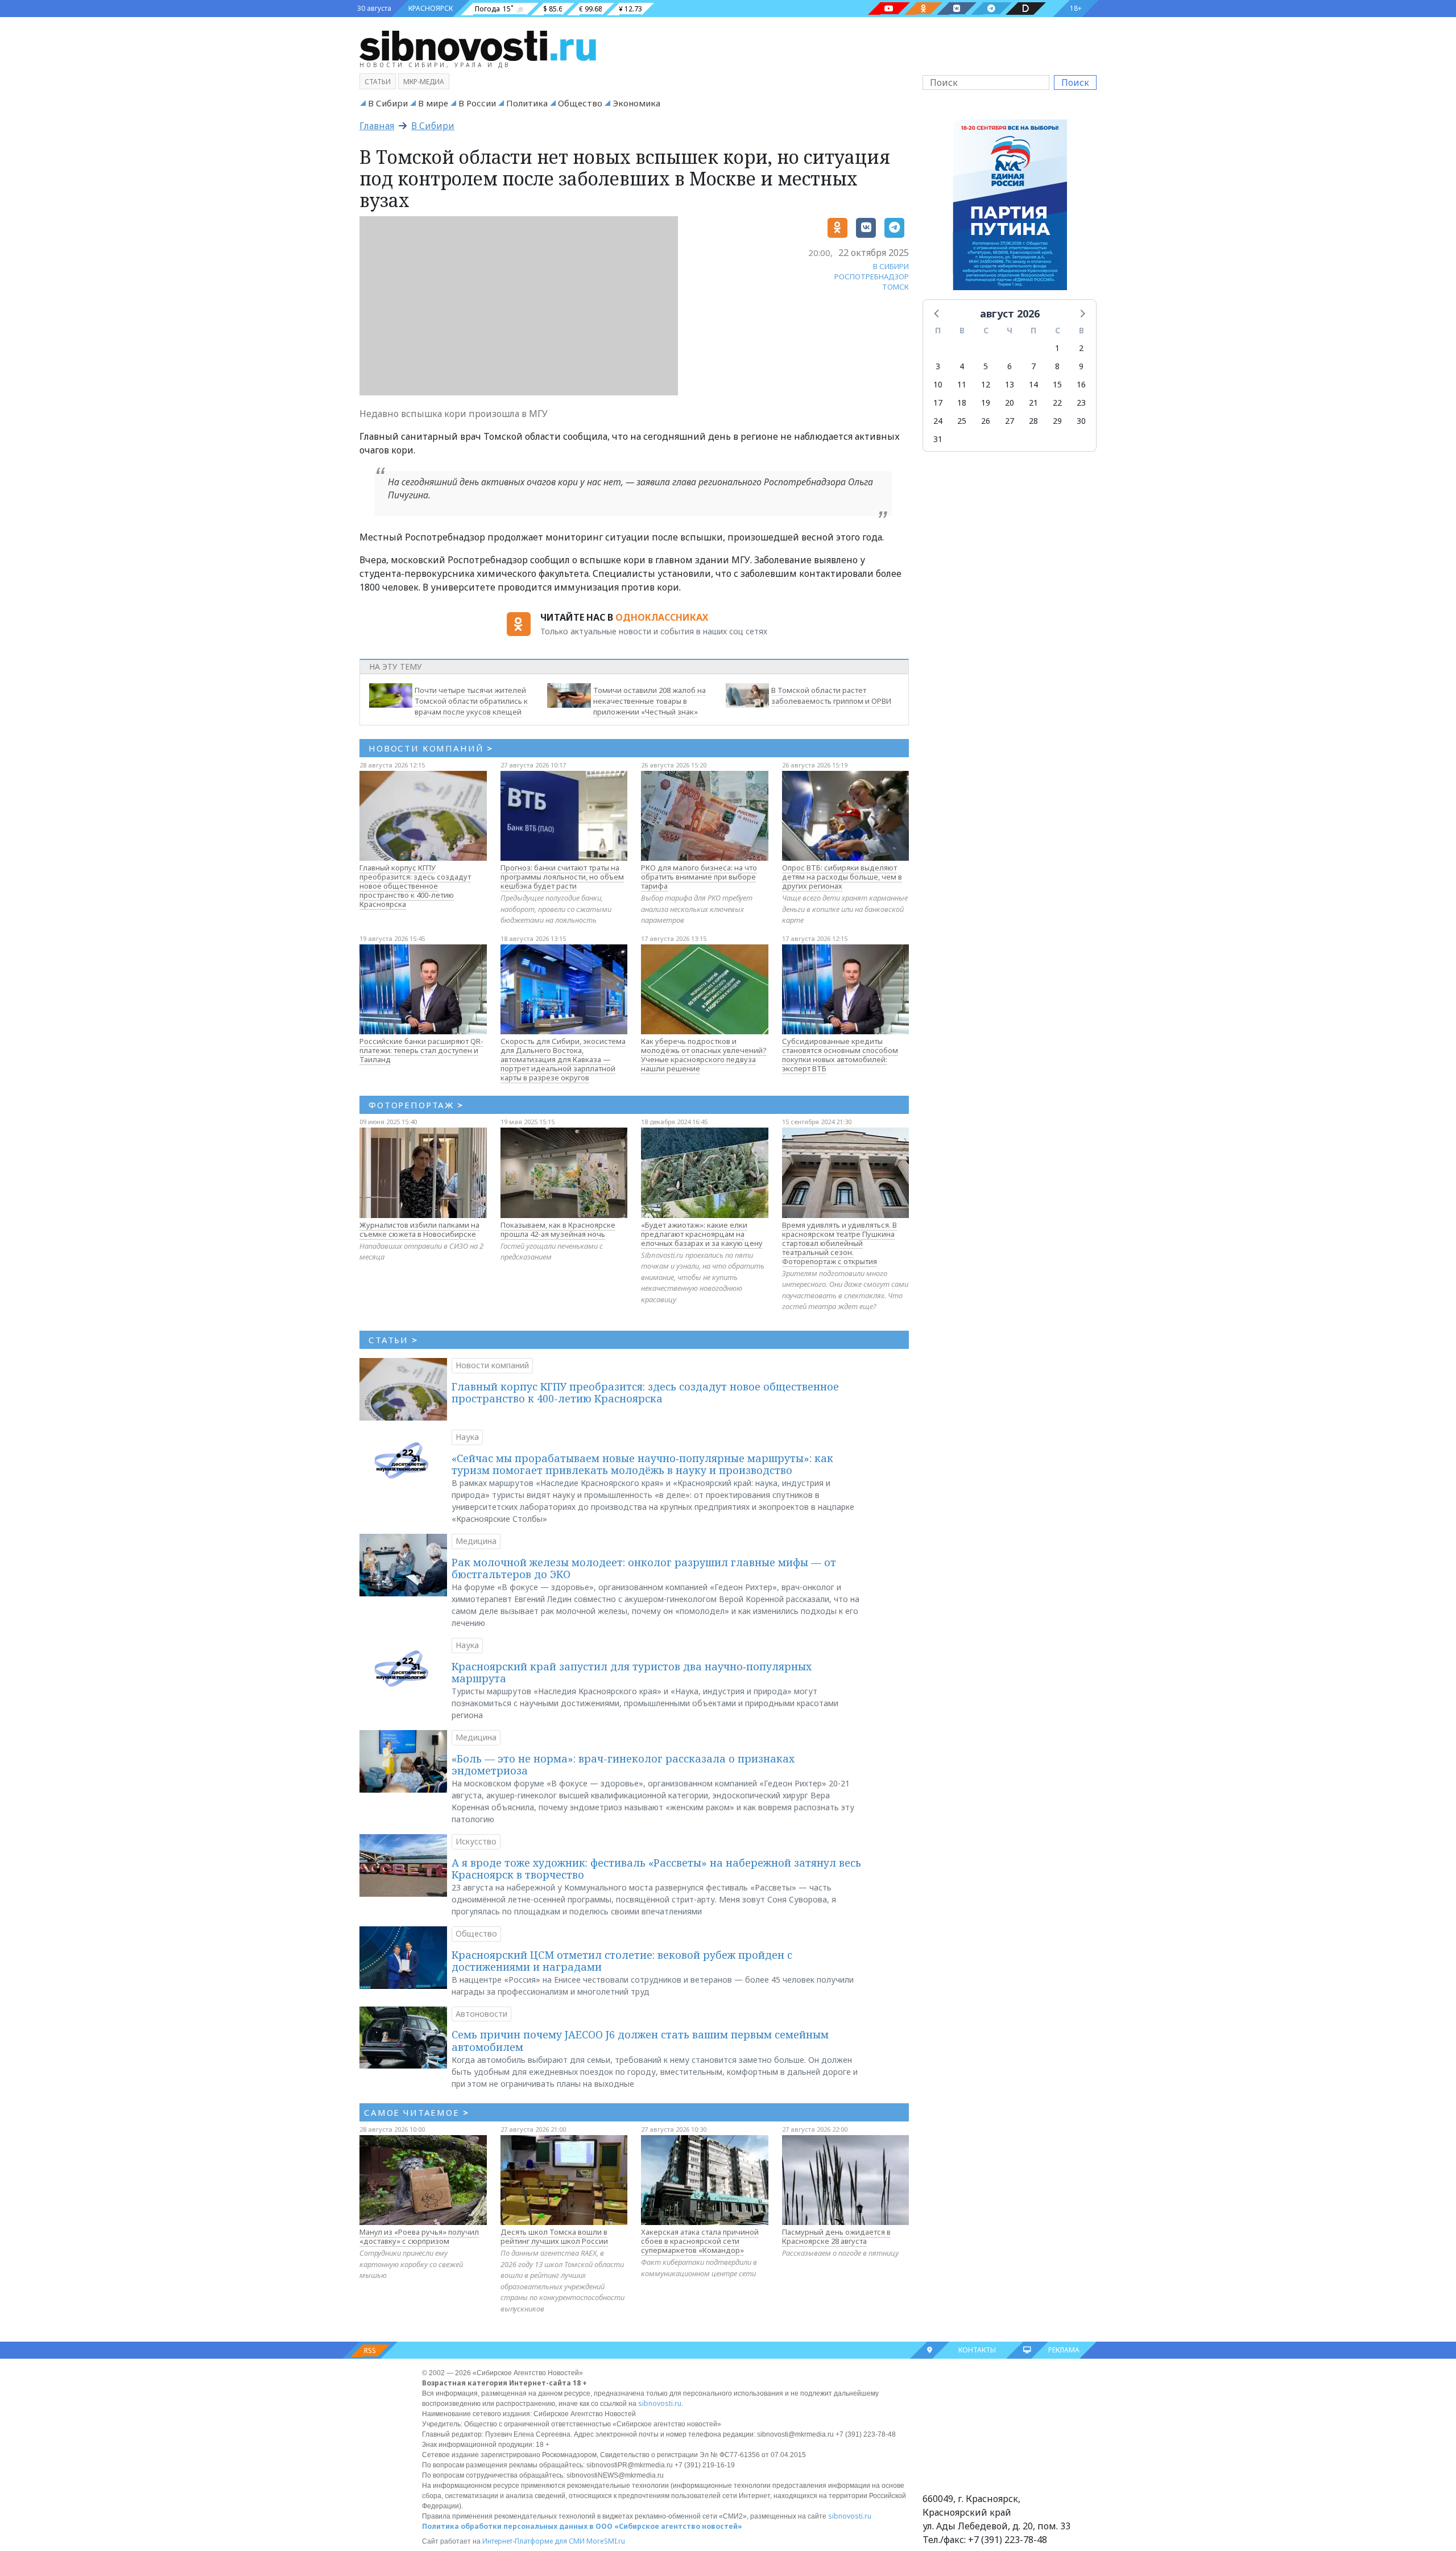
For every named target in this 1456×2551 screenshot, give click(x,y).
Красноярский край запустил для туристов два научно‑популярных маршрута (632, 1673)
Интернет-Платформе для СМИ (533, 2541)
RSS (370, 2350)
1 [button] (1057, 348)
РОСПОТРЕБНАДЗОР (872, 276)
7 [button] (1033, 366)
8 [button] (1057, 366)
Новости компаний (492, 1365)
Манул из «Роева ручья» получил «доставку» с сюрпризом (419, 2236)
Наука (467, 1437)
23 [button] (1081, 403)
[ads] (1010, 208)
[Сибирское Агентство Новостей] (478, 45)
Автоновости (481, 2014)
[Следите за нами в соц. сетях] (889, 9)
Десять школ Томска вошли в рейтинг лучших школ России (554, 2236)
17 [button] (938, 403)
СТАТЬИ (393, 1340)
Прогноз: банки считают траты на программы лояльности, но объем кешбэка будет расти (562, 877)
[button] (937, 313)
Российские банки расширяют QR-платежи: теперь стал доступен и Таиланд (421, 1050)
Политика (527, 103)
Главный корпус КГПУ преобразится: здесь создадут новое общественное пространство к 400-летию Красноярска (415, 886)
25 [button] (962, 421)
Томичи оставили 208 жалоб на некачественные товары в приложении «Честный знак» (650, 701)
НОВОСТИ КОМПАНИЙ (431, 748)
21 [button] (1033, 403)
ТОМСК (895, 287)
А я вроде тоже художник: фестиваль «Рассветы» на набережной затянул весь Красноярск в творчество (656, 1869)
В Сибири (388, 103)
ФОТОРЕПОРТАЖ (416, 1105)
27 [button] (1010, 421)
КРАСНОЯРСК (431, 8)
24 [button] (938, 421)
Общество (580, 103)
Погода (487, 9)
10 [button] (938, 384)
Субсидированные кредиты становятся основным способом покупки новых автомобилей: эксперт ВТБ (840, 1055)
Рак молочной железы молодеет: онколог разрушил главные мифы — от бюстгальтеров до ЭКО (644, 1568)
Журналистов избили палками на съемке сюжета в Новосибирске (419, 1229)
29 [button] (1057, 421)
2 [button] (1081, 348)
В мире (433, 103)
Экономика (636, 103)
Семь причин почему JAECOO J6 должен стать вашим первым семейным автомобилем (640, 2041)
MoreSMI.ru (606, 2541)
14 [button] (1033, 384)
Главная (377, 126)
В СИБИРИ (891, 266)
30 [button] (1081, 421)
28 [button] (1033, 421)
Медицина (476, 1541)
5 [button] (986, 366)
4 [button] (962, 366)
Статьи (378, 82)
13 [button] (1010, 384)
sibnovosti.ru (660, 2403)
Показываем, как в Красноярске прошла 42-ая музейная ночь (558, 1229)
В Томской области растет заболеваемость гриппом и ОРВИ (831, 695)
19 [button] (986, 403)
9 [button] (1081, 366)
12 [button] (986, 384)
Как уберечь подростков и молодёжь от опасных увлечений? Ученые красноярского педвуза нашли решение (704, 1055)
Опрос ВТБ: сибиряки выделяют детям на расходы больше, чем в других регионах (842, 877)
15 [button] (1057, 384)
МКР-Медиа (424, 82)
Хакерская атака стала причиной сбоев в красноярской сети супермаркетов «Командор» (700, 2241)
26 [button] (986, 421)
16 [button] (1081, 384)
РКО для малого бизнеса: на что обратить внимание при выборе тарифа (699, 877)
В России (477, 103)
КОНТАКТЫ (977, 2350)
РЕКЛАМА (1064, 2350)
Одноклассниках (662, 617)
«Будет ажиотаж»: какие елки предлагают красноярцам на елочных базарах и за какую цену (702, 1234)
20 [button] (1010, 403)
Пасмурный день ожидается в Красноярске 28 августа (836, 2236)
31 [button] (938, 439)
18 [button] (962, 403)
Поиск (1075, 82)
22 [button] (1057, 403)
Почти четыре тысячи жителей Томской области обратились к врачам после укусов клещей (471, 701)
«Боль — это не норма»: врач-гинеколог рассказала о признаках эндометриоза (623, 1765)
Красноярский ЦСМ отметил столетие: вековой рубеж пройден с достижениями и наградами (622, 1961)
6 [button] (1010, 366)
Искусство (476, 1841)
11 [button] (962, 384)
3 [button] (938, 366)
